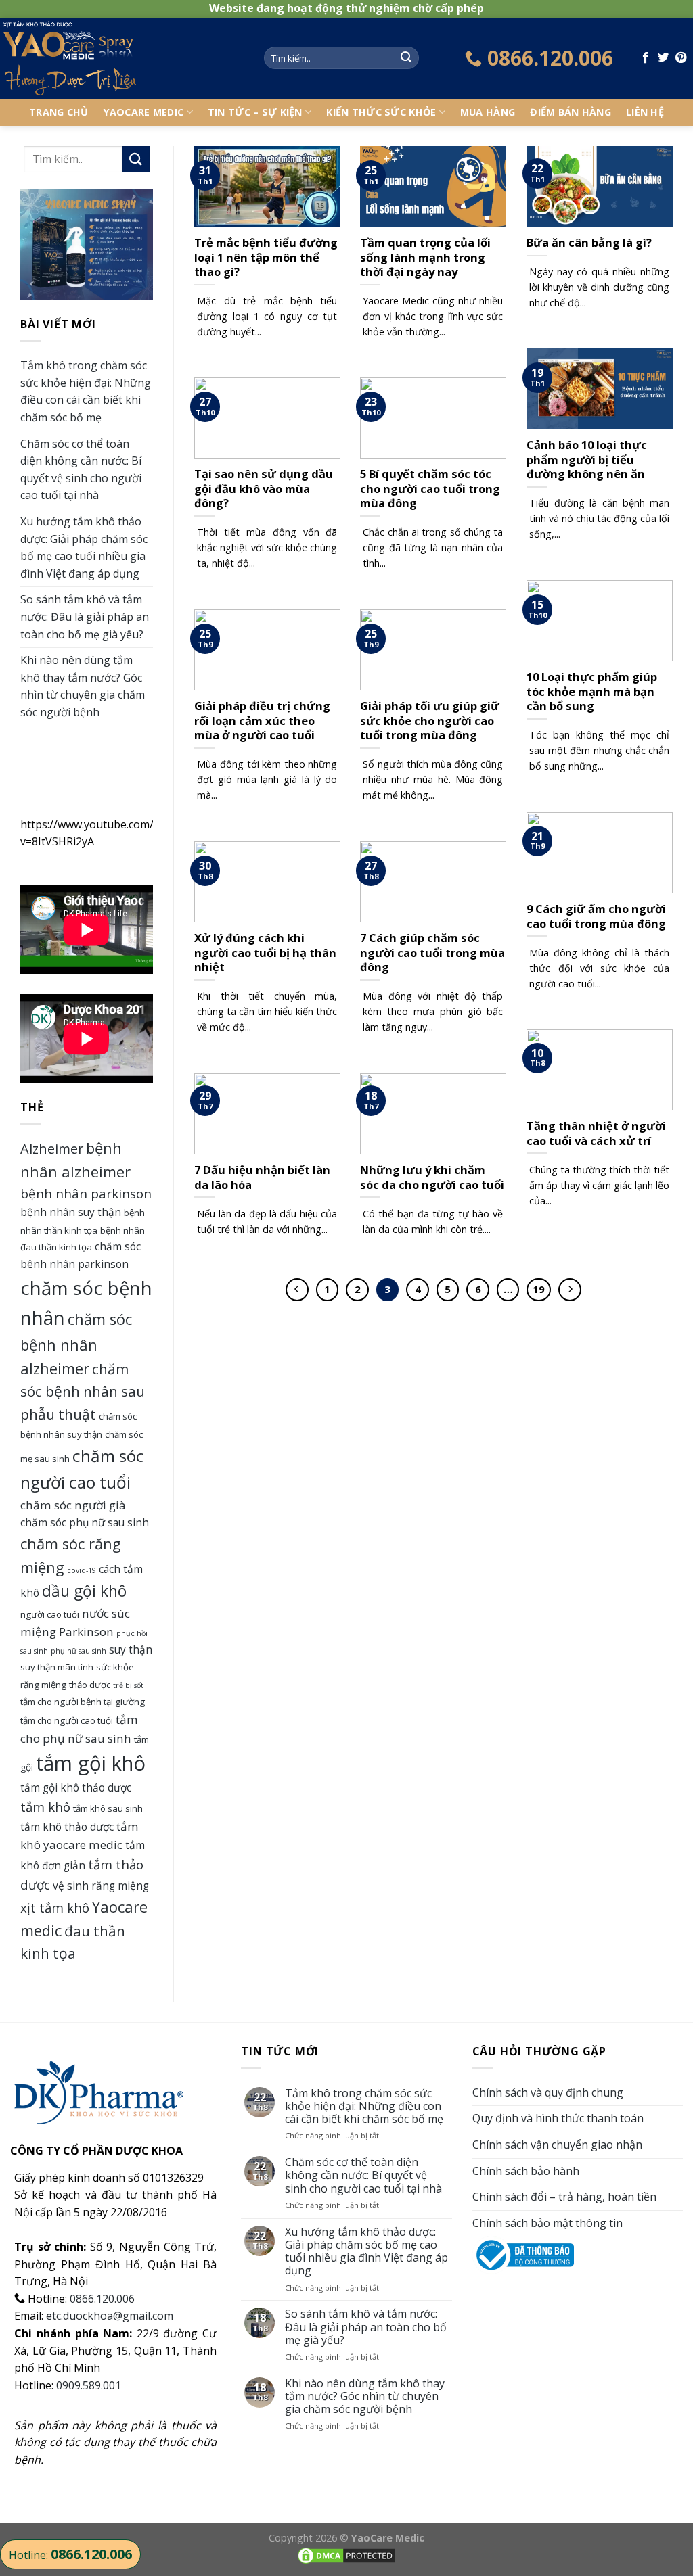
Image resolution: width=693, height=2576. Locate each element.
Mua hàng (488, 112)
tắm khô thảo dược (67, 1827)
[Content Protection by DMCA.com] (346, 2555)
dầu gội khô (84, 1591)
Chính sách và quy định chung (548, 2092)
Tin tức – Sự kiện (255, 112)
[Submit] (406, 58)
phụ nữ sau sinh (79, 1651)
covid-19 (82, 1570)
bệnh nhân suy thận (71, 1212)
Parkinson (86, 1632)
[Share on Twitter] (663, 58)
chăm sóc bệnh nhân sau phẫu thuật (83, 1391)
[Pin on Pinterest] (681, 58)
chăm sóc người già (73, 1505)
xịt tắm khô (55, 1907)
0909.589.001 (89, 2385)
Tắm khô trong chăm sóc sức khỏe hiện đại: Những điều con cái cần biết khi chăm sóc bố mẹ (86, 391)
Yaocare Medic (144, 112)
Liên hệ (645, 112)
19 (539, 1289)
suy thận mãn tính (57, 1667)
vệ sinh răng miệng (101, 1886)
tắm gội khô (91, 1763)
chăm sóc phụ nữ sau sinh (85, 1522)
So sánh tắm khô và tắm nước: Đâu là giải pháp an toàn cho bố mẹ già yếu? (85, 616)
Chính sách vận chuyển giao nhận (557, 2145)
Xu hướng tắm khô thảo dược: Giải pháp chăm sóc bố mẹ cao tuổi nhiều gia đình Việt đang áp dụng (84, 547)
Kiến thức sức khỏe (381, 112)
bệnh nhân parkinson (86, 1193)
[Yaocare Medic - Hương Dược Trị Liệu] (122, 58)
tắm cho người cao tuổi (67, 1720)
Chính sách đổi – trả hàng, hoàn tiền (564, 2197)
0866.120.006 (102, 2299)
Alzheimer (52, 1149)
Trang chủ (59, 112)
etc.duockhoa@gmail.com (110, 2316)
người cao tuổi (50, 1614)
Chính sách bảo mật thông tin (547, 2223)
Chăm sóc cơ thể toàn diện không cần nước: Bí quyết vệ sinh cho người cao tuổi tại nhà (81, 470)
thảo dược (90, 1685)
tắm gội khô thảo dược (76, 1787)
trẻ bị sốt (128, 1685)
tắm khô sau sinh (108, 1808)
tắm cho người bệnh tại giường (83, 1702)
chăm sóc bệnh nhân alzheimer (76, 1344)
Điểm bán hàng (571, 112)
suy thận (131, 1649)
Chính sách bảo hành (526, 2171)
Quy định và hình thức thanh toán (558, 2118)
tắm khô (45, 1807)
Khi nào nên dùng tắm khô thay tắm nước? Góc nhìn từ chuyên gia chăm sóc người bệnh (83, 686)
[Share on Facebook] (646, 58)
